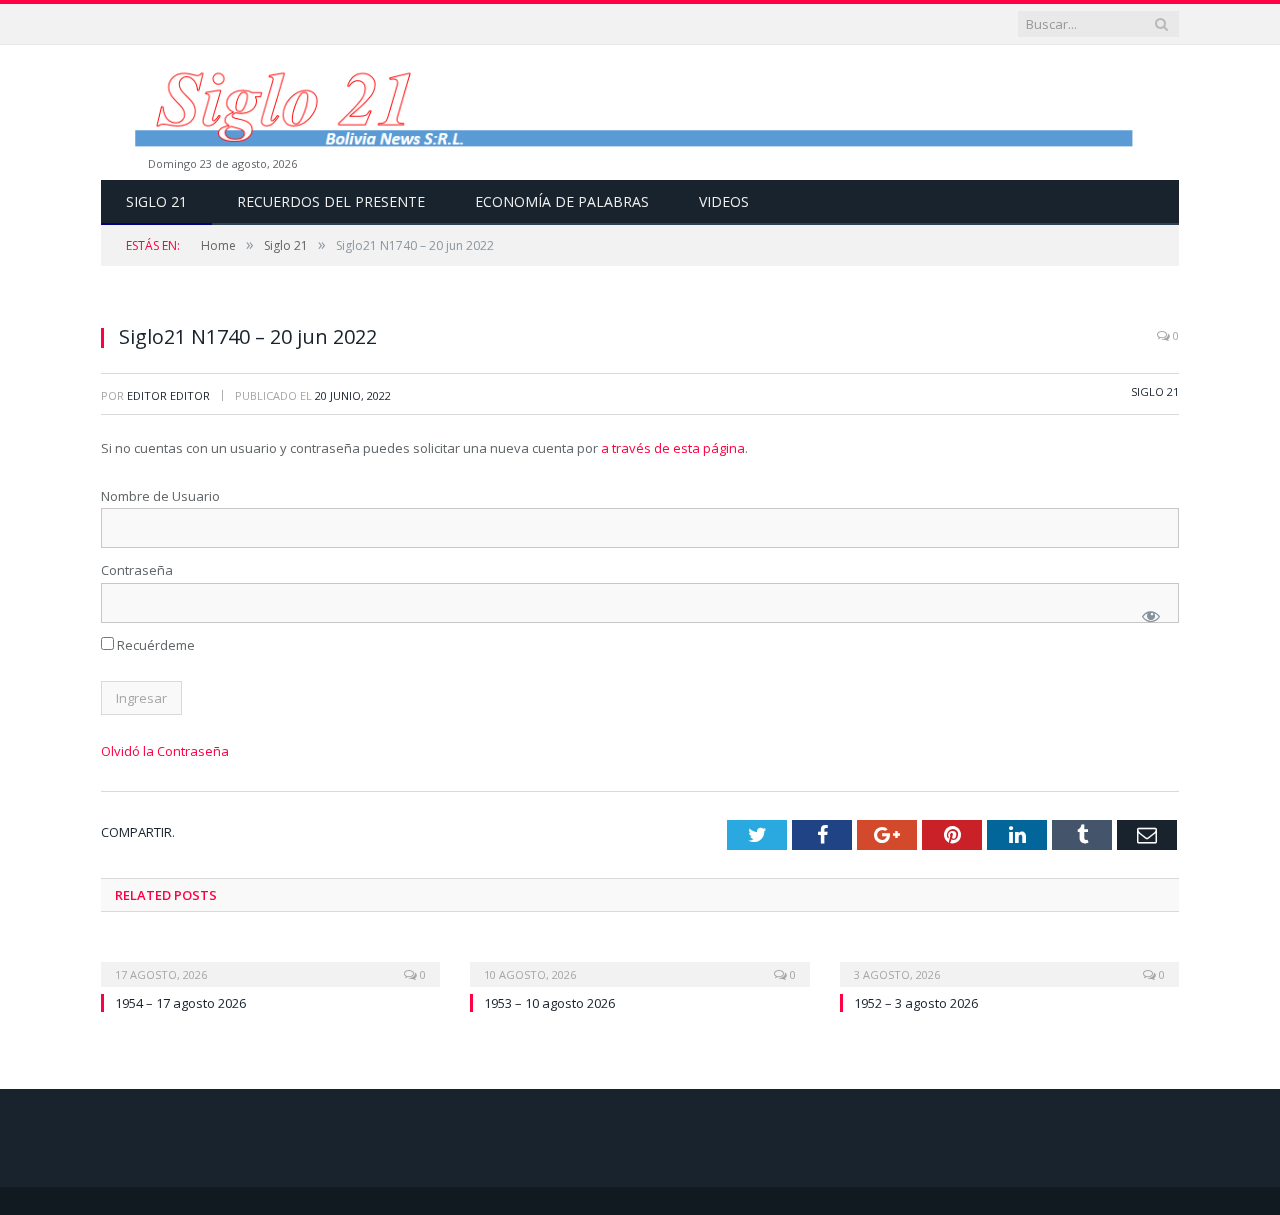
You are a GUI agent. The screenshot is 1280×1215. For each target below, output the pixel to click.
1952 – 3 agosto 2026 (916, 1003)
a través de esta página (673, 448)
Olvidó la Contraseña (165, 751)
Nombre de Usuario (160, 496)
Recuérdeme (154, 645)
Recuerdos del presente (331, 201)
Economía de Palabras (562, 201)
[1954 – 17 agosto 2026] (270, 961)
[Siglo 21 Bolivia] (640, 112)
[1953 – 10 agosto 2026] (639, 961)
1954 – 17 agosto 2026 (180, 1003)
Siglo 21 (156, 201)
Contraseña (137, 570)
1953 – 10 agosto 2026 (549, 1003)
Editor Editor (168, 395)
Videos (724, 201)
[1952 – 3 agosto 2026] (1009, 961)
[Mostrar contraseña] (1151, 616)
